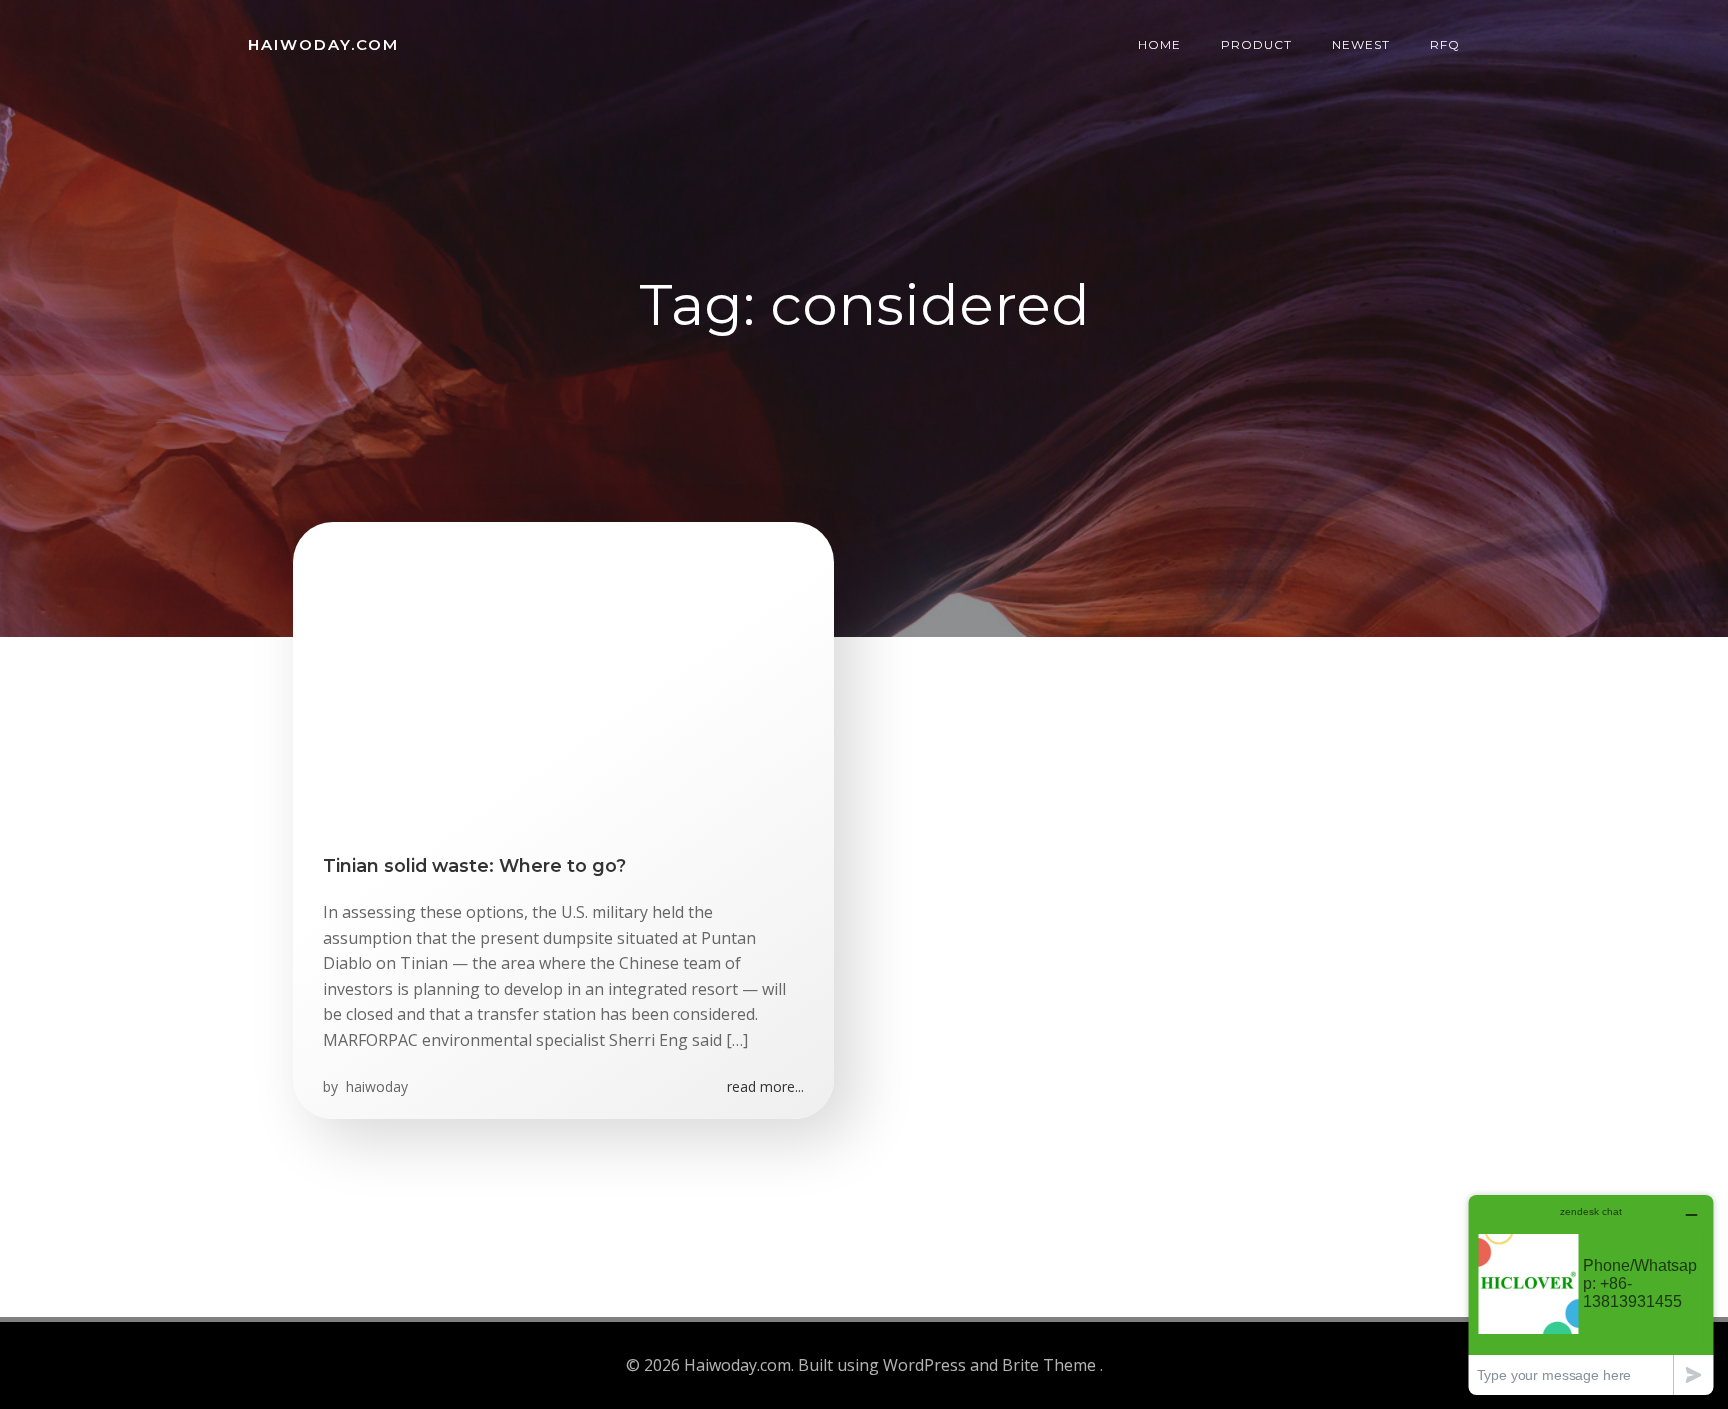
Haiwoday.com (323, 44)
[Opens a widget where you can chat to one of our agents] (1591, 1294)
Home (1159, 44)
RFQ (1445, 44)
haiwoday (375, 1086)
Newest (1361, 44)
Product (1256, 44)
